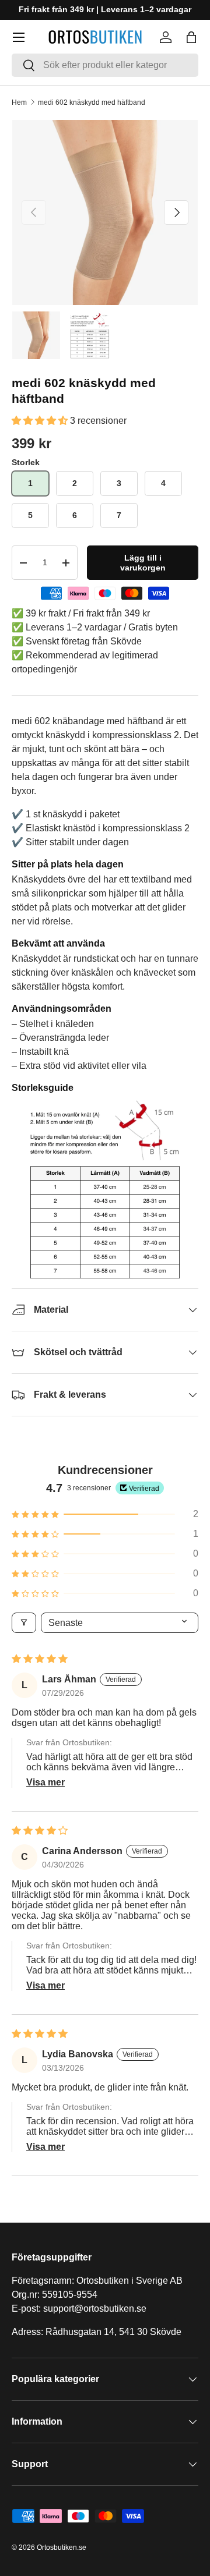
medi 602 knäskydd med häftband (92, 102)
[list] (105, 212)
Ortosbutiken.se (62, 2547)
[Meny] (19, 37)
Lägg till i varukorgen (143, 563)
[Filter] (24, 1623)
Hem (19, 102)
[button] (191, 37)
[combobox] (105, 65)
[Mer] (45, 1783)
